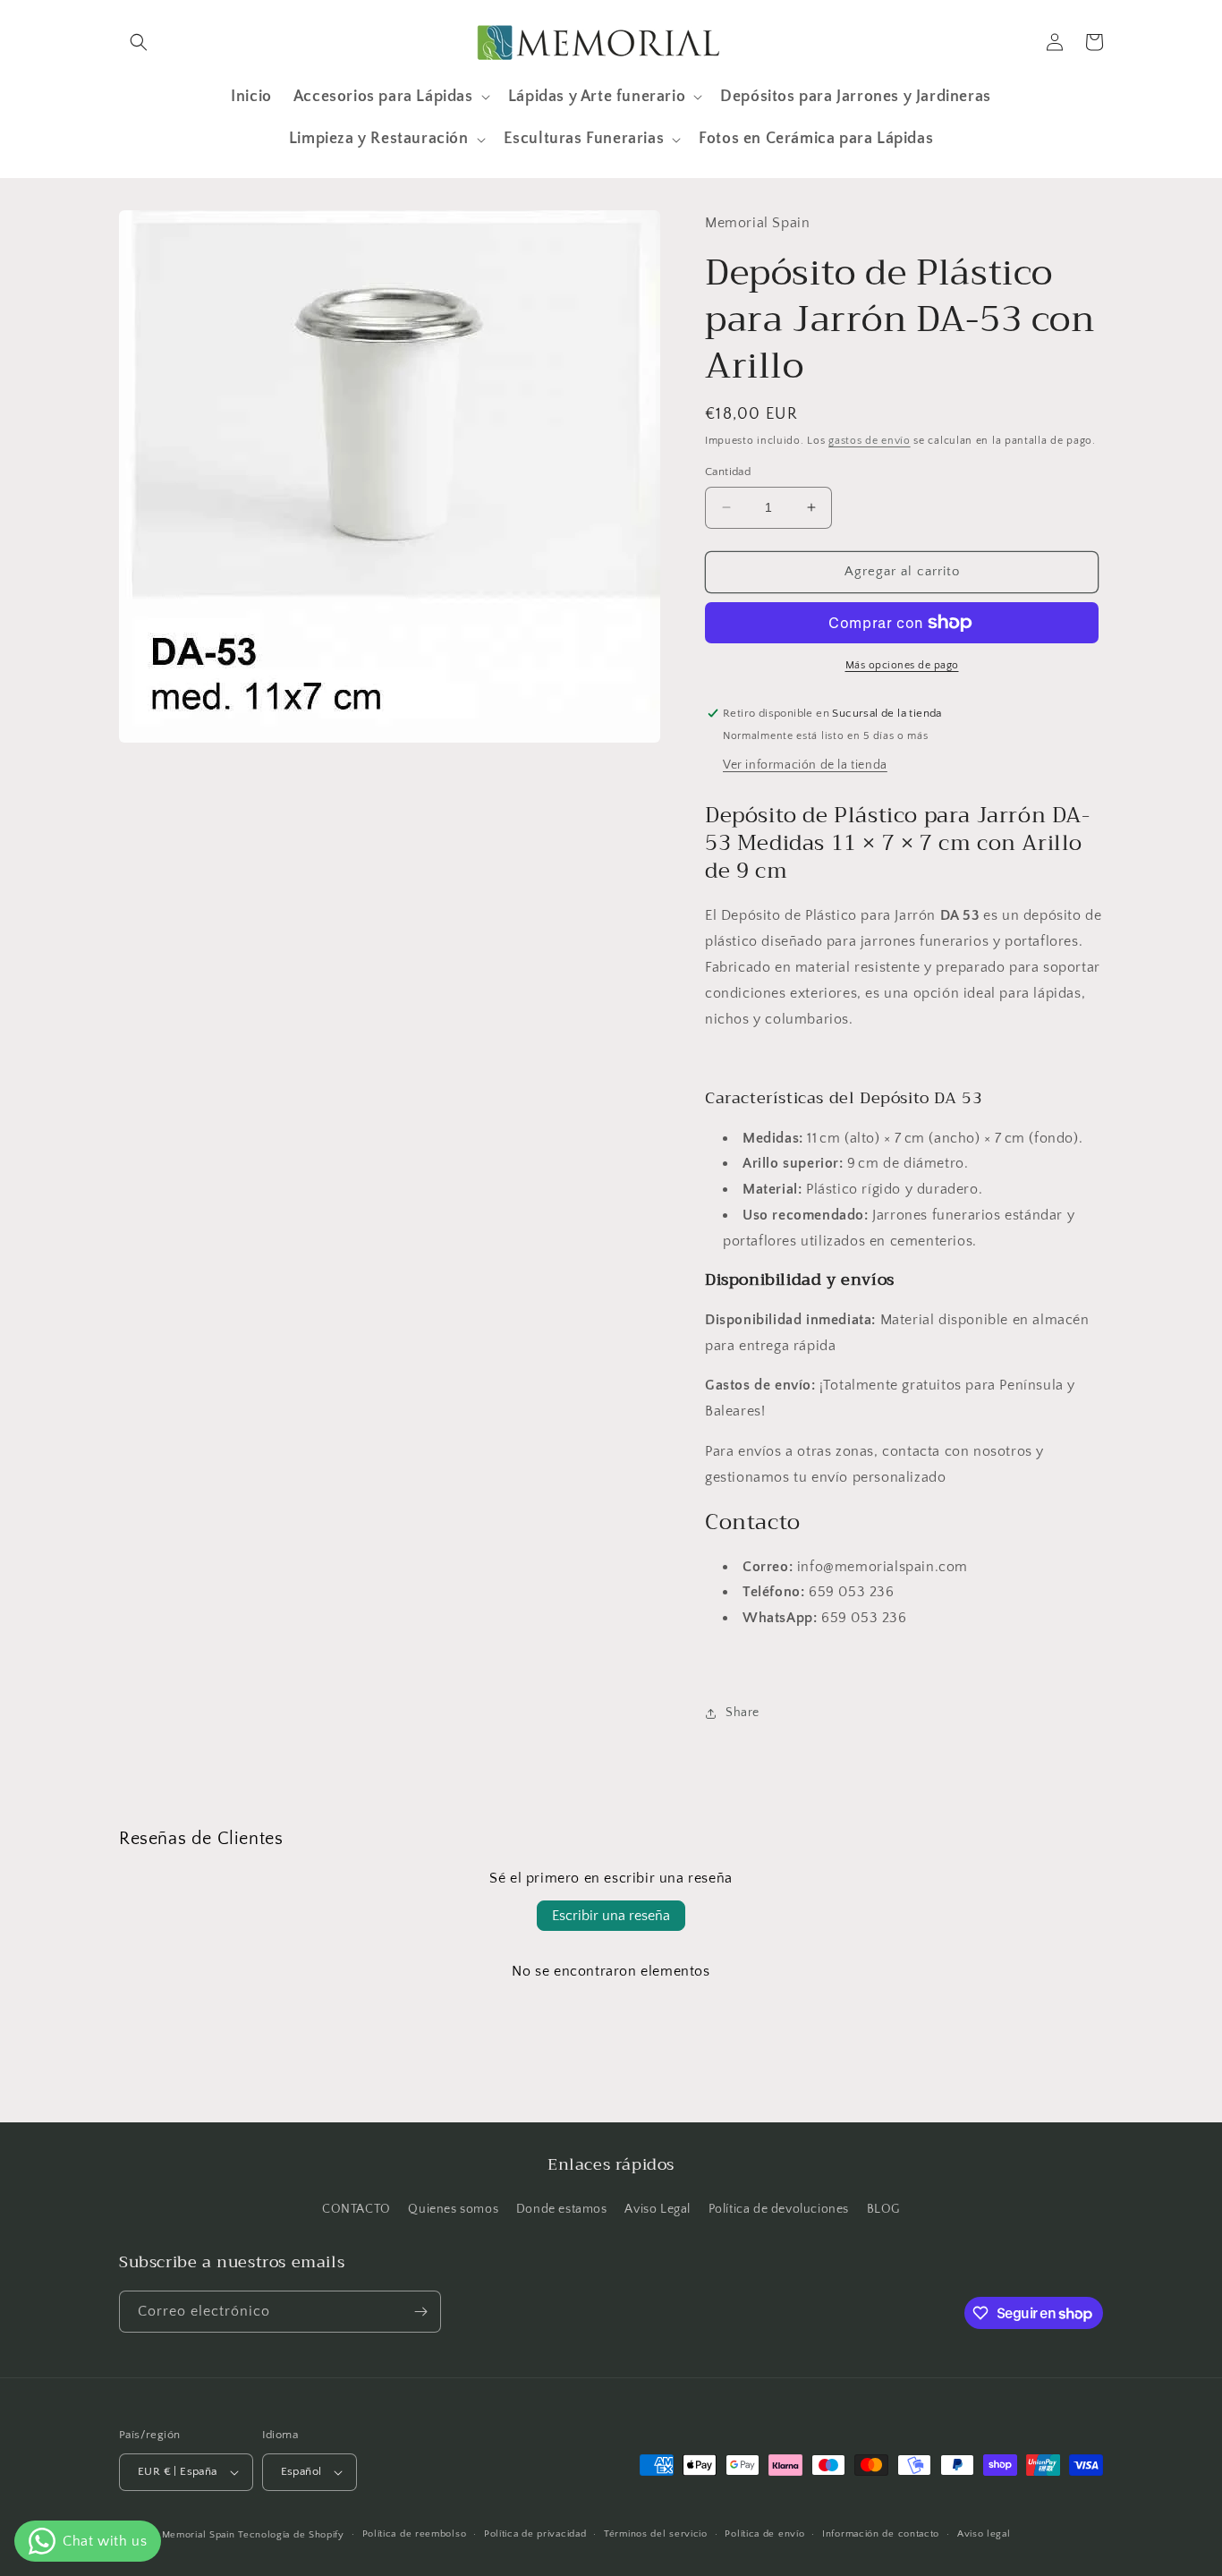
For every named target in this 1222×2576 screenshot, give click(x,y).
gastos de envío (870, 441)
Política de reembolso (415, 2534)
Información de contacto (881, 2534)
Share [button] (743, 1713)
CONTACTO (356, 2209)
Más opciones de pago (902, 665)
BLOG (883, 2209)
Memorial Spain (199, 2535)
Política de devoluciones (779, 2209)
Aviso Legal (658, 2209)
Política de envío (764, 2534)
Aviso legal (984, 2534)
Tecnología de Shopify (291, 2535)
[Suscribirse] (420, 2312)
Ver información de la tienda (805, 765)
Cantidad (728, 472)
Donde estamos (562, 2209)
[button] (139, 42)
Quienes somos (453, 2209)
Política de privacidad (535, 2534)
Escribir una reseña (611, 1916)
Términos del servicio (656, 2534)
